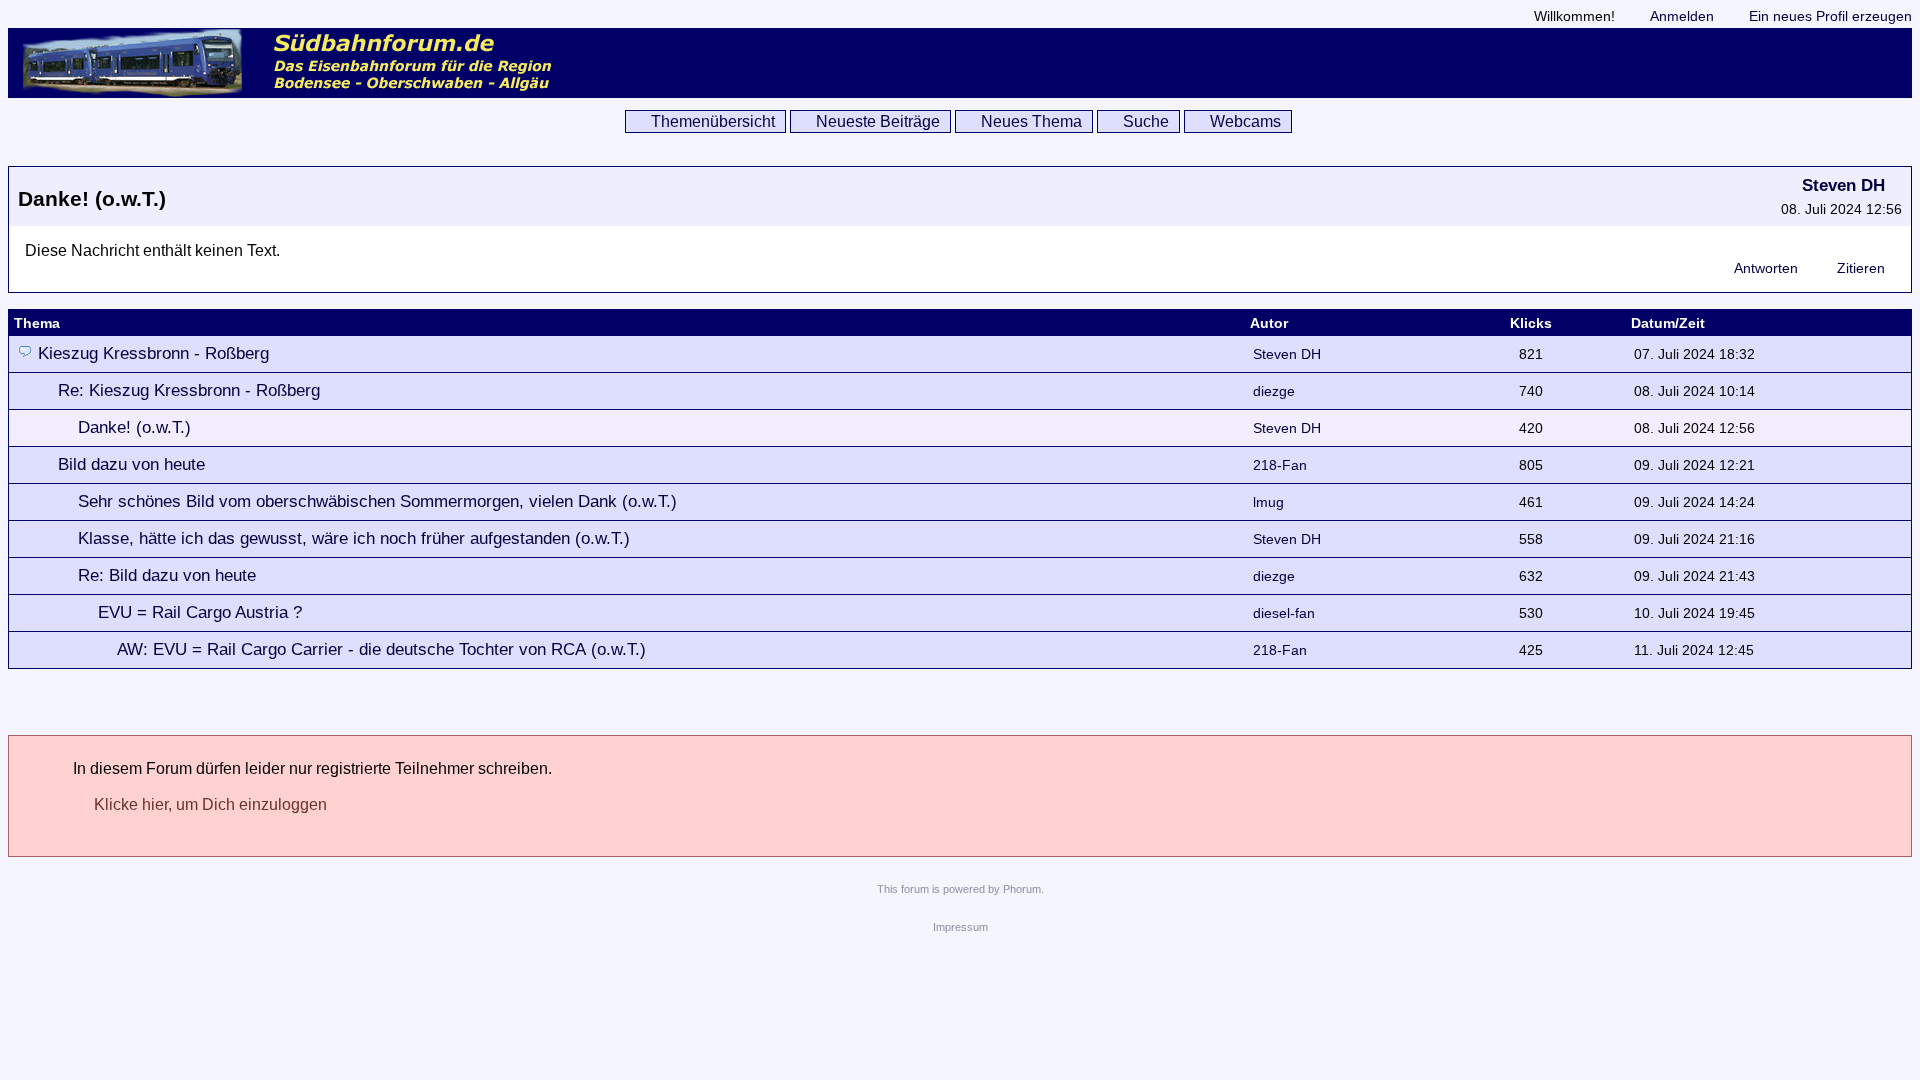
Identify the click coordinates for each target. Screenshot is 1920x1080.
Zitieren (1861, 268)
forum (915, 889)
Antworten (1766, 268)
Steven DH (1843, 185)
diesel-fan (1284, 613)
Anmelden (1682, 16)
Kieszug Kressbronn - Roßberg (153, 353)
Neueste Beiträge (878, 121)
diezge (1274, 391)
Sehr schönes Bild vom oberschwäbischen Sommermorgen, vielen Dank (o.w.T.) (377, 501)
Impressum (960, 927)
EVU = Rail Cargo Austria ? (200, 612)
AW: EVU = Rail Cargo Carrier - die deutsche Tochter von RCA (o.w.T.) (381, 649)
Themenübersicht (713, 121)
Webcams (1245, 121)
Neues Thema (1031, 121)
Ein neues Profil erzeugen (1830, 16)
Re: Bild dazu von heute (167, 575)
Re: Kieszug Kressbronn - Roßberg (189, 390)
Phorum (1022, 889)
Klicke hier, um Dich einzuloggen (210, 804)
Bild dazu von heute (131, 464)
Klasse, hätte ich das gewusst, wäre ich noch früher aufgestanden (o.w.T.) (354, 538)
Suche (1146, 121)
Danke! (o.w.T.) (134, 427)
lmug (1268, 502)
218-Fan (1280, 465)
